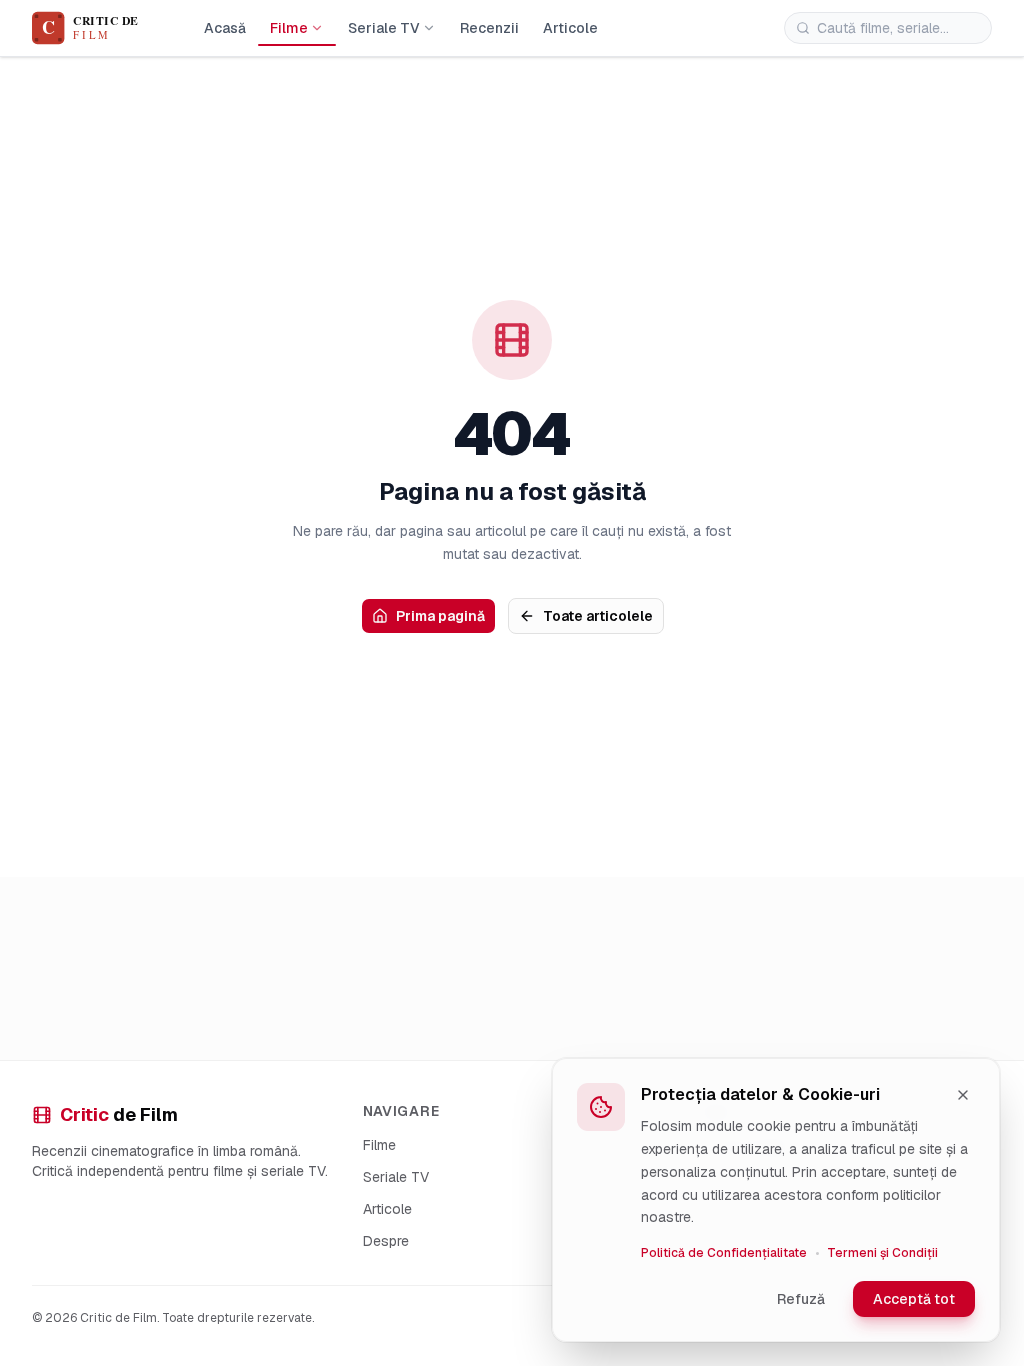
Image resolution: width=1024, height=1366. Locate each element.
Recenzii (489, 28)
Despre (386, 1241)
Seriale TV (384, 28)
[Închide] (963, 1095)
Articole (570, 28)
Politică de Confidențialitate (724, 1253)
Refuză (801, 1299)
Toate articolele (598, 616)
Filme (289, 28)
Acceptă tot (914, 1299)
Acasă (225, 28)
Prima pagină (440, 616)
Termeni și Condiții (882, 1253)
